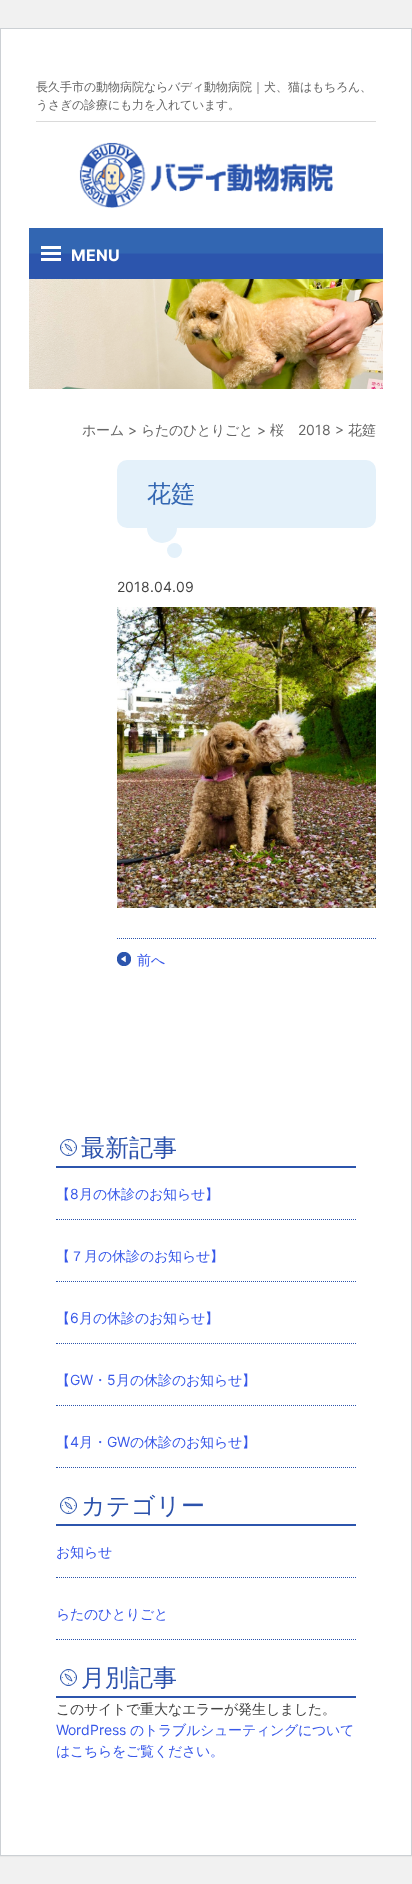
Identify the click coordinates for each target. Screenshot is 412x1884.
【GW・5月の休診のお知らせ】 (156, 1379)
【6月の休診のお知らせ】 (137, 1317)
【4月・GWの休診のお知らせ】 (156, 1441)
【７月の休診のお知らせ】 (140, 1255)
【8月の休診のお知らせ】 (137, 1193)
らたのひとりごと (112, 1613)
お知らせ (84, 1551)
